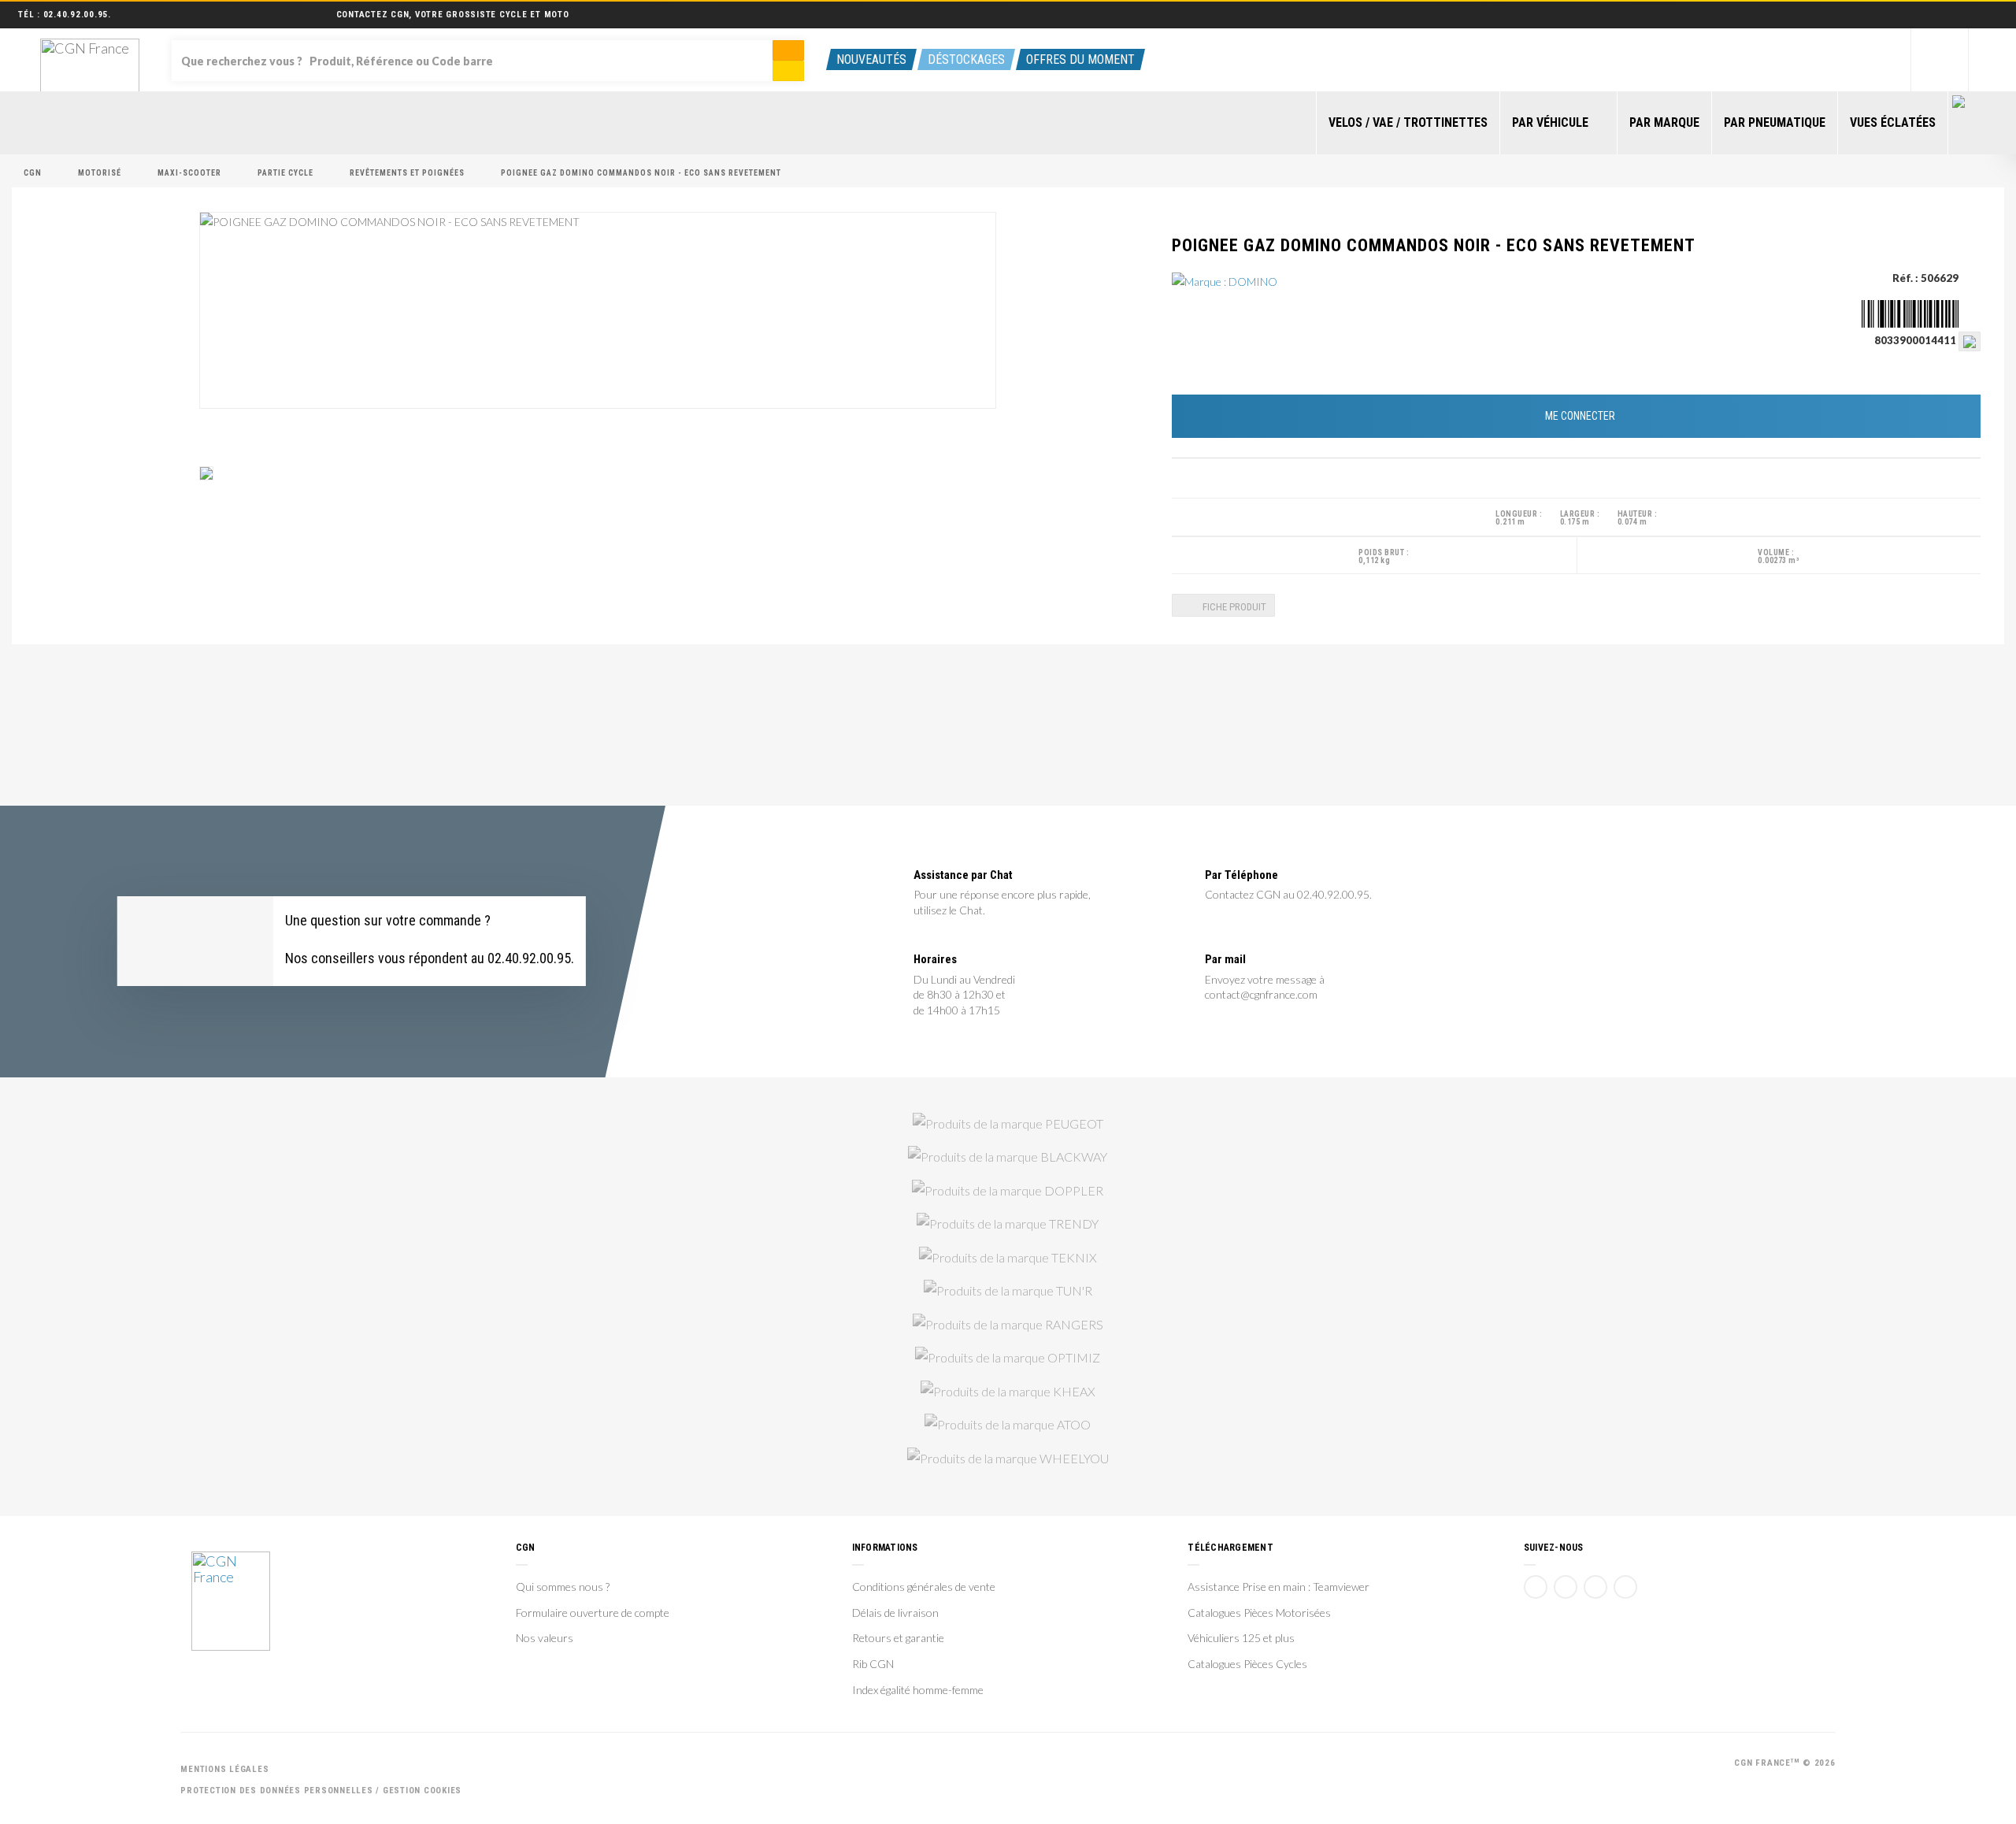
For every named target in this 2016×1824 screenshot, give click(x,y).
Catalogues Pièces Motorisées (1259, 1613)
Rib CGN (873, 1664)
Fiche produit (1233, 607)
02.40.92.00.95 (76, 15)
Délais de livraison (895, 1613)
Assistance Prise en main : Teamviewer (1279, 1587)
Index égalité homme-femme (918, 1690)
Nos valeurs (545, 1638)
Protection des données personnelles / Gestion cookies (321, 1791)
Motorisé (100, 173)
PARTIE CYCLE (285, 173)
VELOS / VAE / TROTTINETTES (1408, 122)
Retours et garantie (898, 1638)
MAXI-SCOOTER (189, 173)
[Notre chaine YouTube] (1566, 1587)
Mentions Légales (224, 1769)
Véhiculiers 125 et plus (1241, 1638)
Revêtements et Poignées (407, 173)
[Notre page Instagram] (1625, 1587)
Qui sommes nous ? (563, 1587)
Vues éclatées (1893, 122)
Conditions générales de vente (924, 1587)
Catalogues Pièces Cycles (1247, 1664)
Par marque (1664, 122)
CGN (33, 173)
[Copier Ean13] (1970, 340)
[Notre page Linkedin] (1595, 1587)
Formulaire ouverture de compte (593, 1613)
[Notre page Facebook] (1536, 1587)
